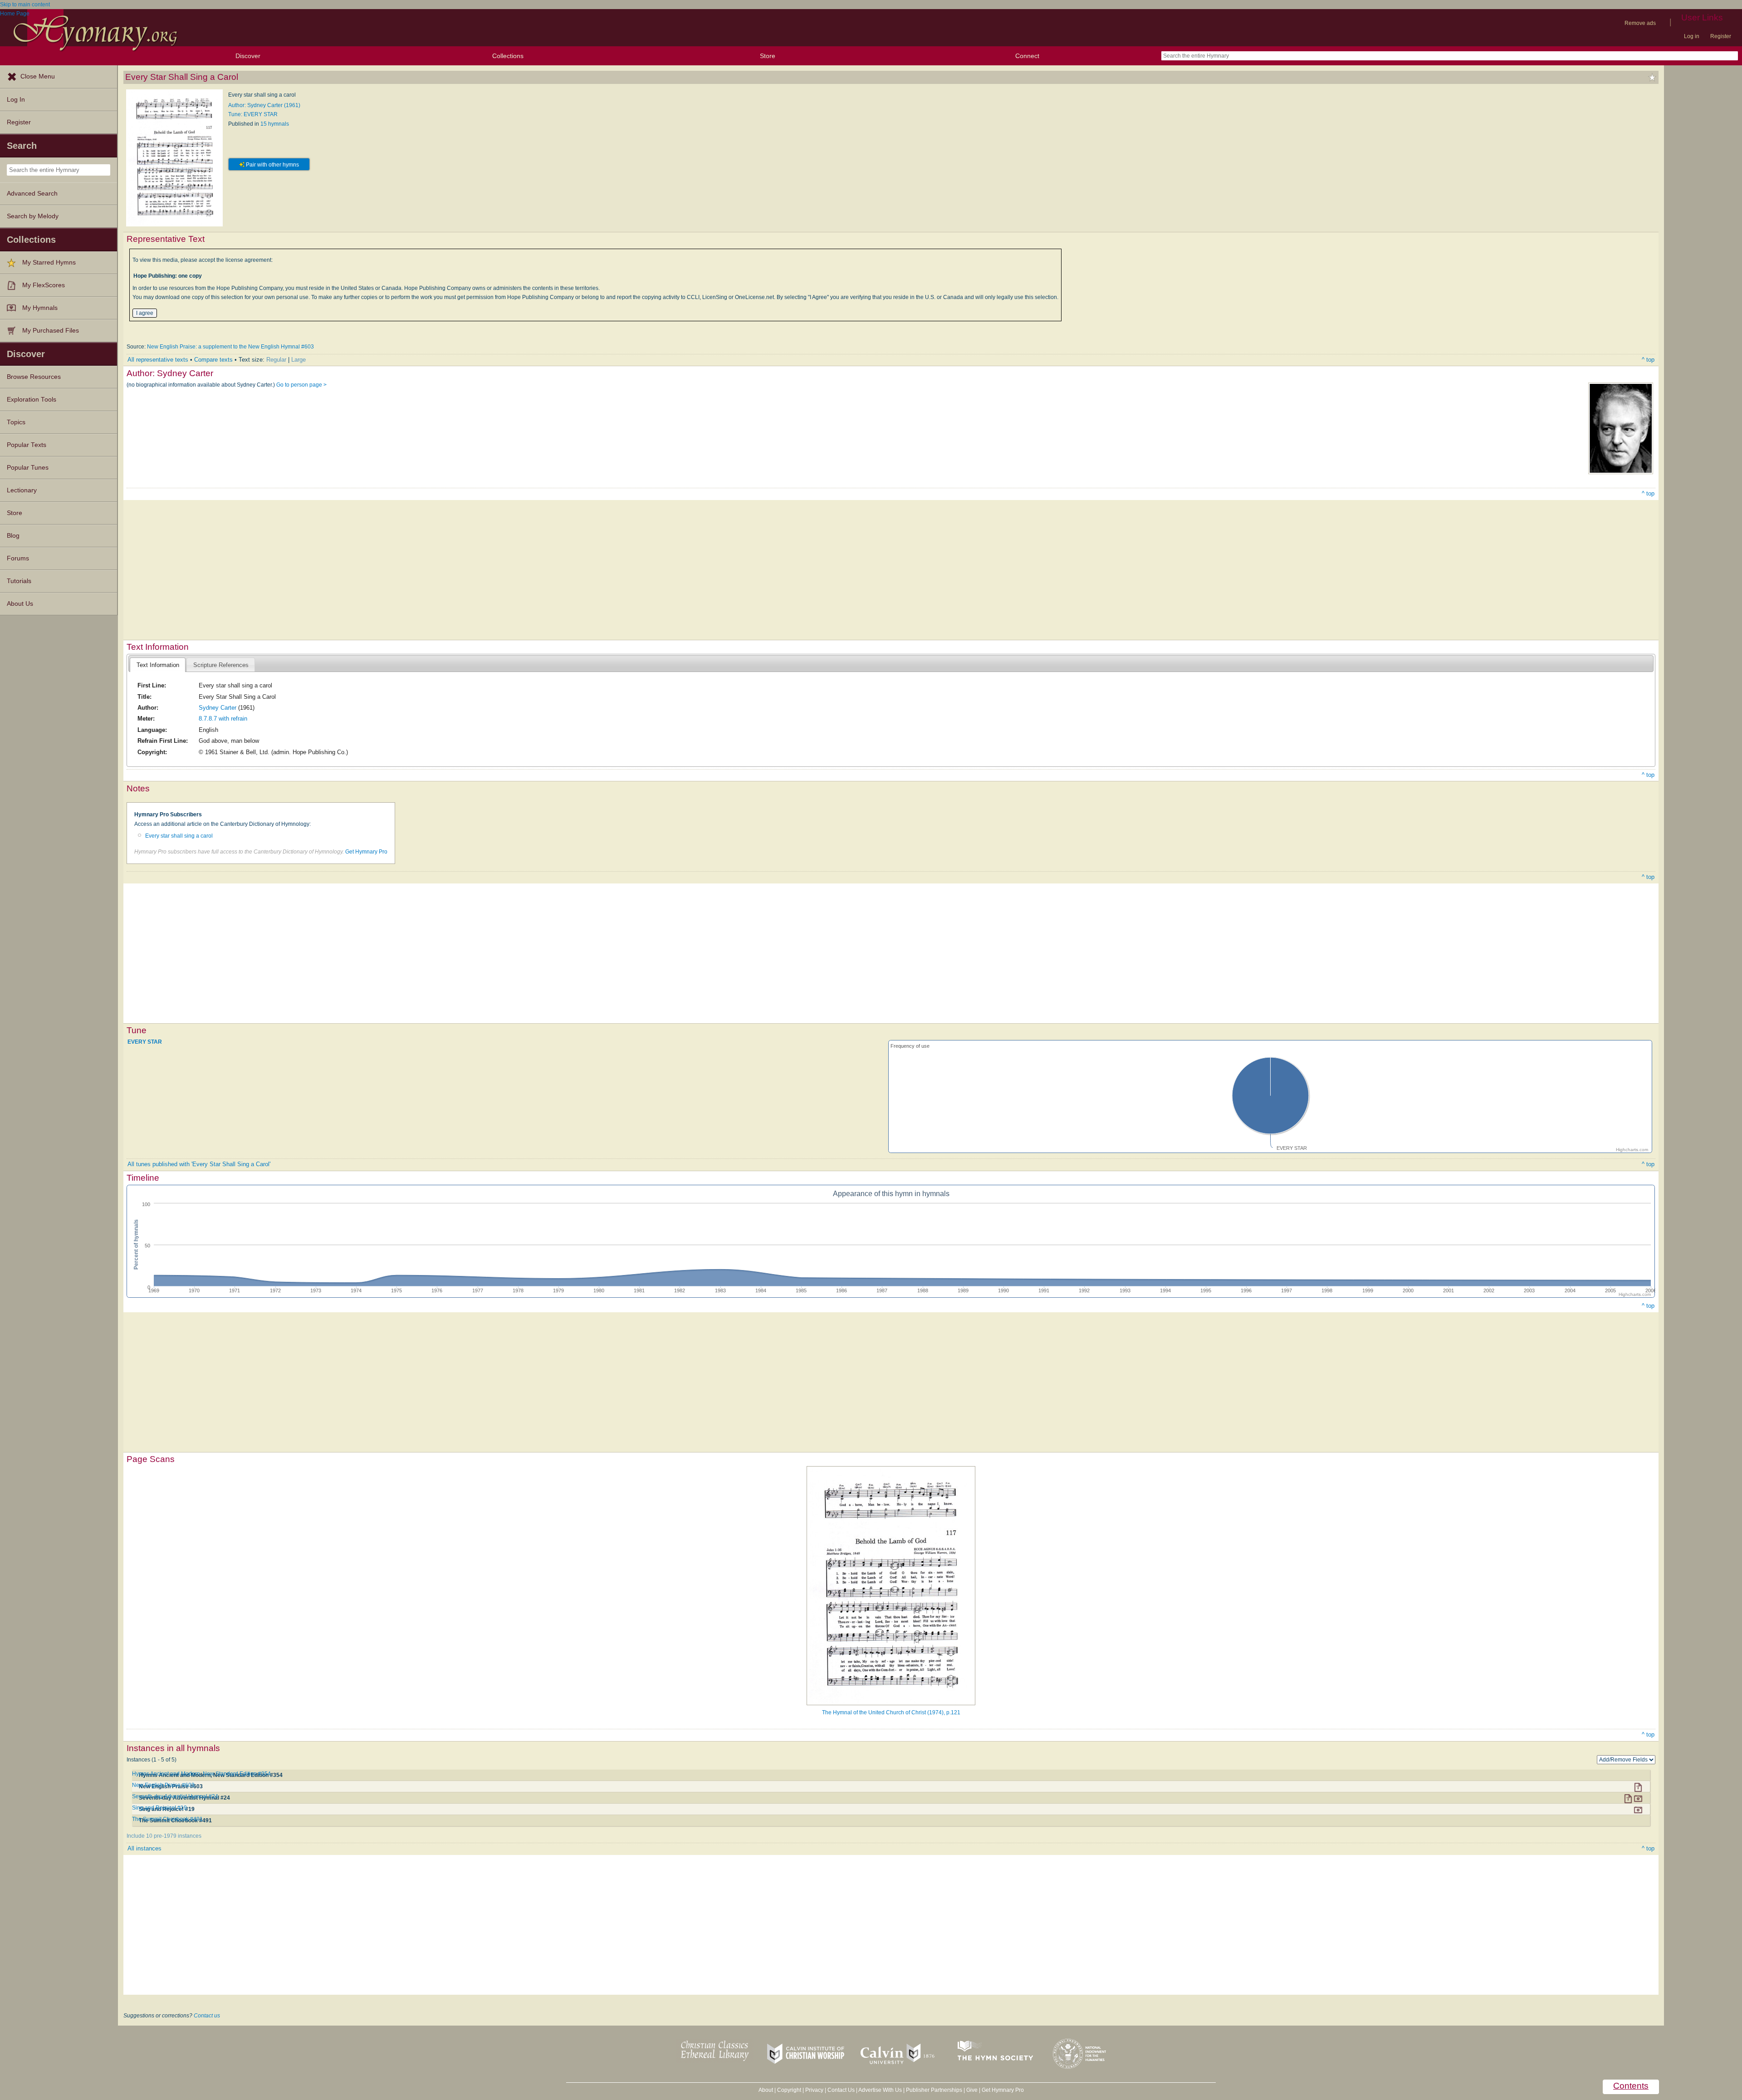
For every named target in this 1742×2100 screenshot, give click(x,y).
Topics (16, 422)
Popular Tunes (28, 468)
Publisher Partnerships (934, 2090)
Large (298, 360)
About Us (20, 604)
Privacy (814, 2090)
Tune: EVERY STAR (253, 114)
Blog (13, 536)
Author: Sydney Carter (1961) (264, 105)
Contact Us (841, 2090)
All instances (144, 1848)
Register (1721, 36)
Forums (18, 558)
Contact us (207, 2016)
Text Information (158, 665)
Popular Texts (27, 445)
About (766, 2090)
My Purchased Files (51, 331)
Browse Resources (34, 377)
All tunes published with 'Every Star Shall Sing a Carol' (199, 1164)
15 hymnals (275, 124)
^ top (1648, 360)
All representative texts (158, 360)
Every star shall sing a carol (179, 836)
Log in (1692, 36)
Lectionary (22, 490)
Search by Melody (33, 216)
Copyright (789, 2090)
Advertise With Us (880, 2090)
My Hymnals (40, 308)
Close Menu (38, 76)
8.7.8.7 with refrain (223, 719)
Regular (276, 360)
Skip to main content (25, 5)
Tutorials (19, 581)
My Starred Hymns (49, 262)
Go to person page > (301, 385)
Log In (16, 100)
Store (768, 56)
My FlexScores (44, 285)
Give (972, 2090)
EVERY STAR (145, 1042)
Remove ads (1640, 23)
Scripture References (221, 665)
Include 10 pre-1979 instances (164, 1836)
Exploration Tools (32, 400)
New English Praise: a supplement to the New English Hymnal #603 (230, 347)
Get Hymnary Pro (366, 852)
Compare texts (213, 360)
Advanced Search (32, 194)
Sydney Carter (218, 708)
